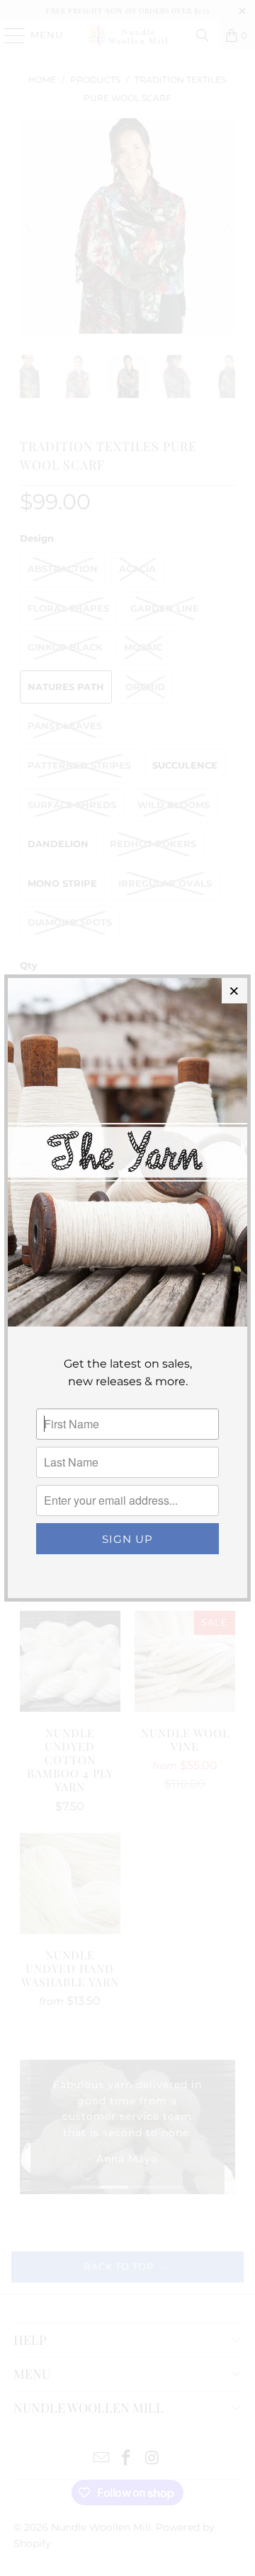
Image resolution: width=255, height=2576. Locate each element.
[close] (234, 991)
